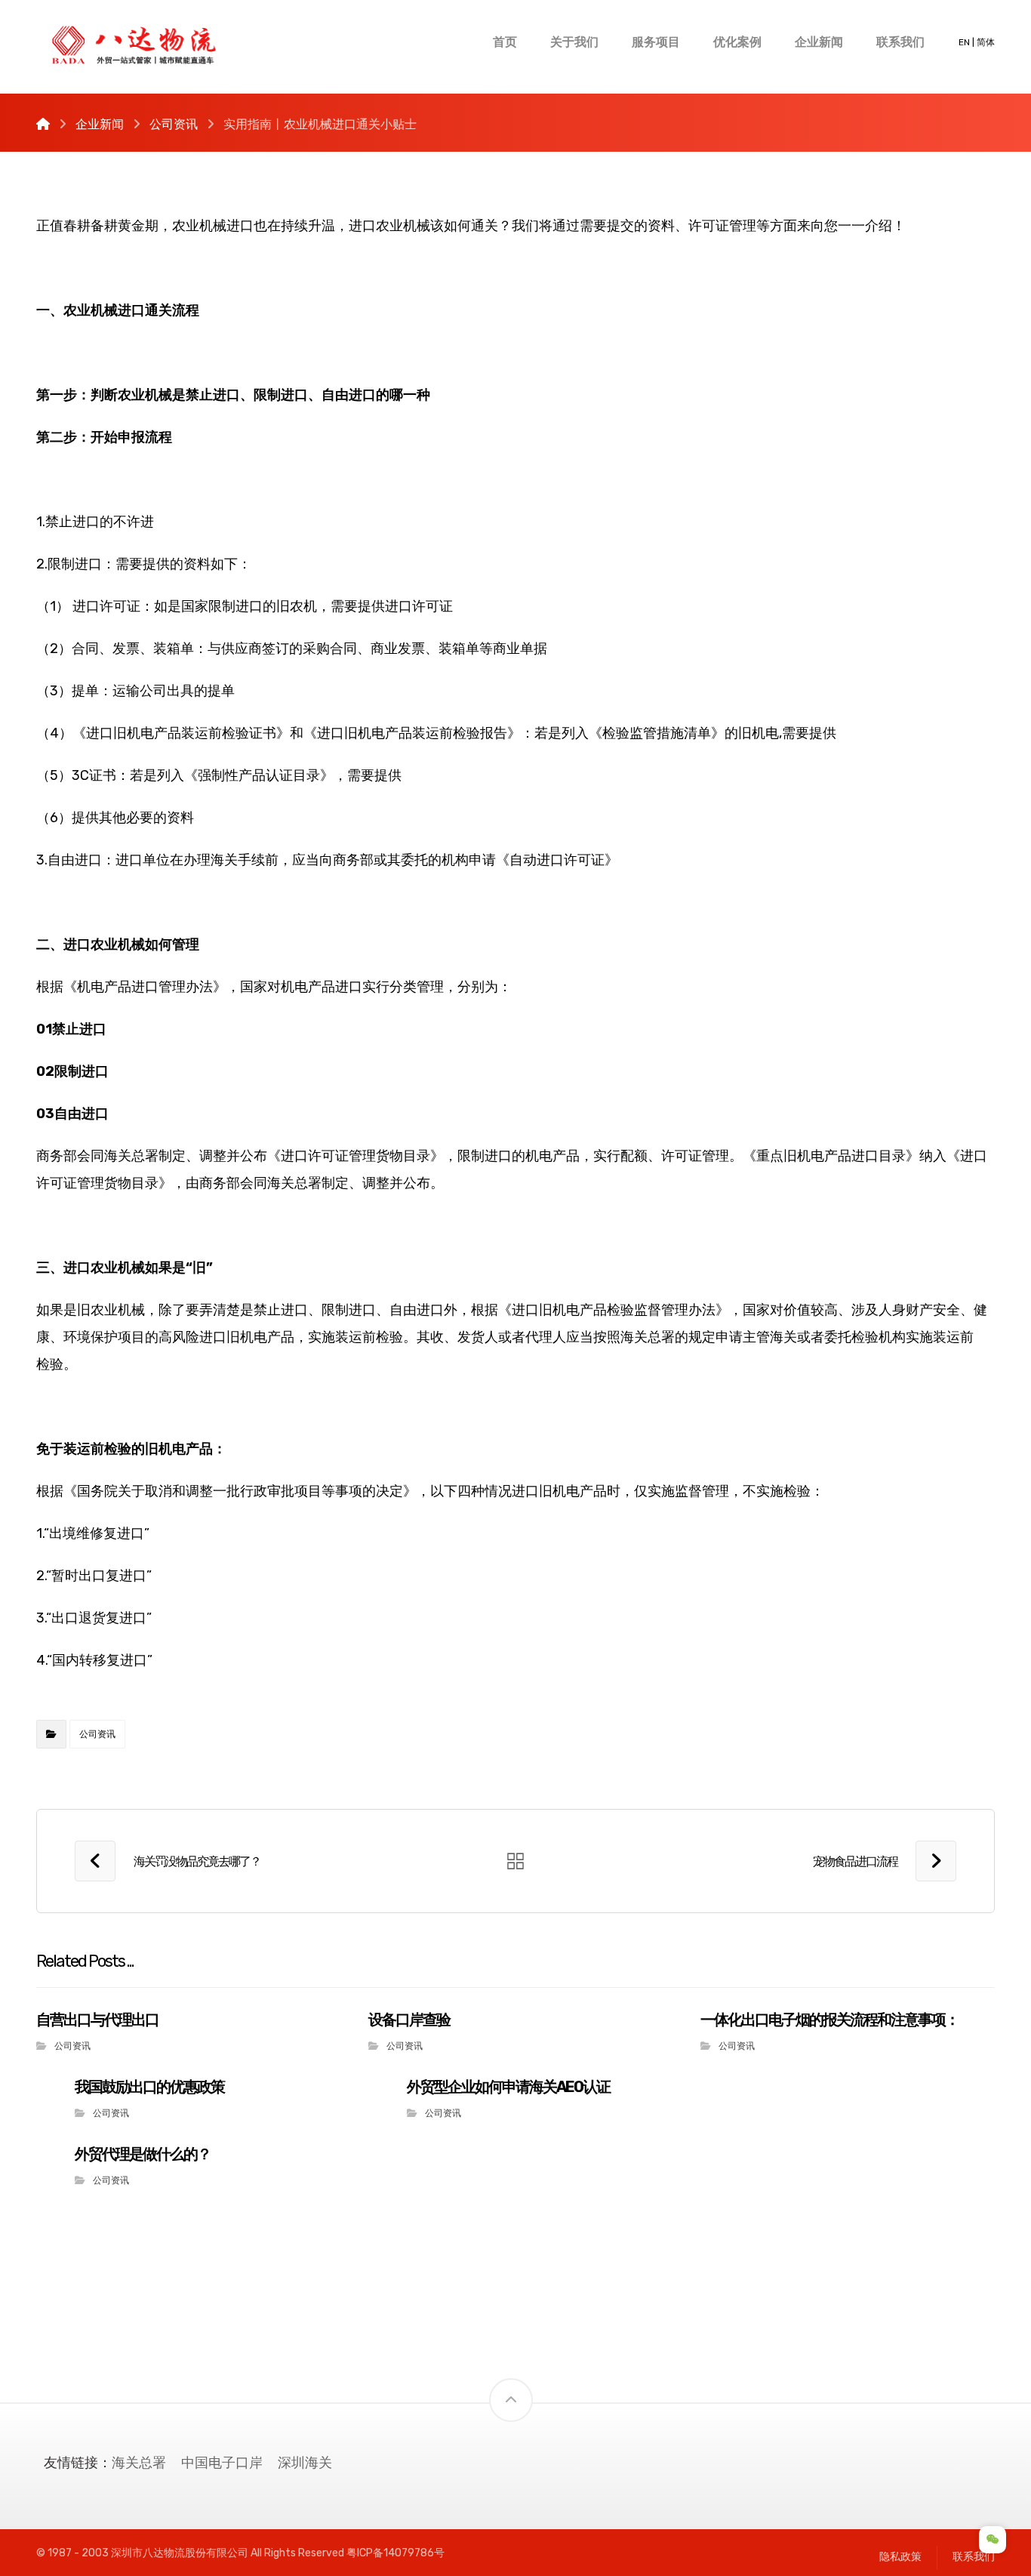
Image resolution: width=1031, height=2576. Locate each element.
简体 (986, 42)
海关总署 (139, 2463)
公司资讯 (97, 1734)
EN (964, 42)
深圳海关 (305, 2463)
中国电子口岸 (222, 2463)
